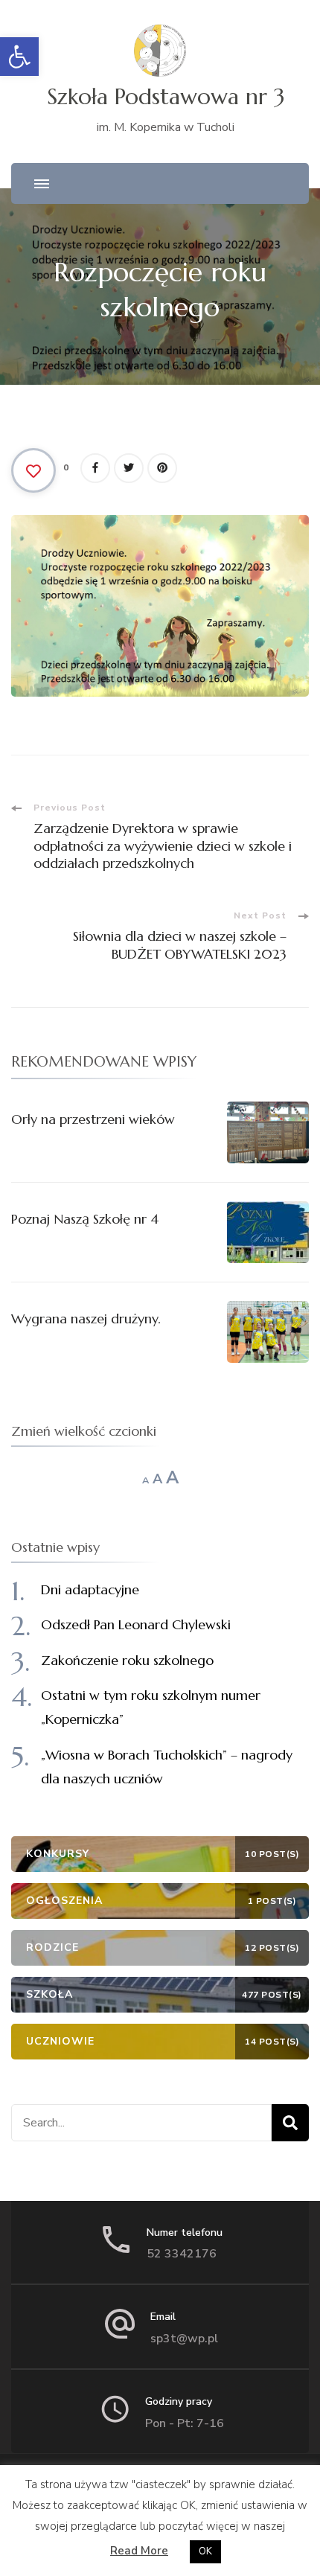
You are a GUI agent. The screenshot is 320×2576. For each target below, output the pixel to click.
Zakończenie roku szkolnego (127, 1660)
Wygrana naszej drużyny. (86, 1319)
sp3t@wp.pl (184, 2339)
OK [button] (205, 2551)
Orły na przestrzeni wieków (93, 1119)
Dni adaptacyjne (90, 1589)
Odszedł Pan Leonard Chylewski (136, 1624)
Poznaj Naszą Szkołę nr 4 (85, 1219)
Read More (139, 2551)
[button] (19, 57)
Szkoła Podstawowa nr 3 (166, 96)
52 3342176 (182, 2254)
